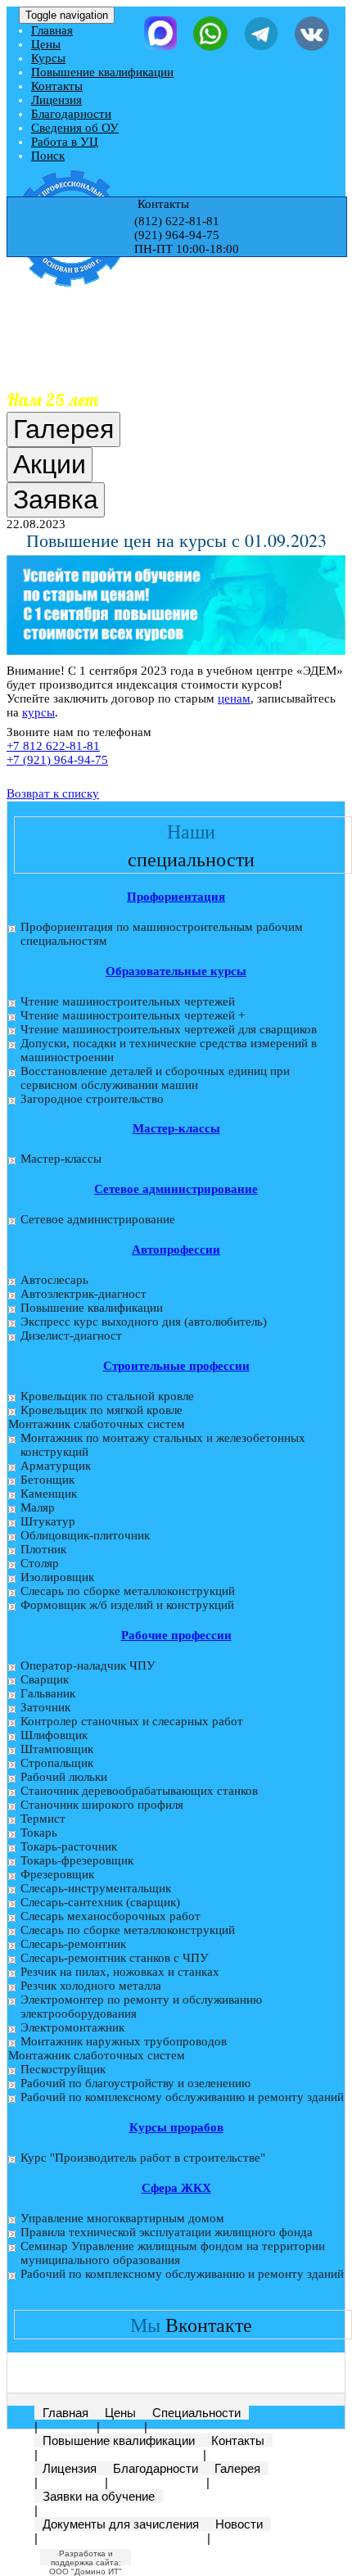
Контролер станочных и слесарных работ (132, 1721)
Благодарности (71, 114)
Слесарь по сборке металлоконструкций (128, 1591)
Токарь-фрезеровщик (77, 1860)
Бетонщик (47, 1480)
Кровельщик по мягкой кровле (102, 1410)
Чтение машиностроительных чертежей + (133, 1015)
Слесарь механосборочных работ (111, 1916)
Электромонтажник (72, 2027)
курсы (38, 712)
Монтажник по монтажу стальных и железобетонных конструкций (163, 1445)
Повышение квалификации (102, 72)
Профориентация (176, 897)
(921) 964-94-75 (177, 235)
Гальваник (48, 1693)
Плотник (43, 1549)
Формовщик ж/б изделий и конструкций (127, 1605)
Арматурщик (56, 1466)
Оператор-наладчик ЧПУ (88, 1665)
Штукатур (48, 1521)
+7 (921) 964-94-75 (57, 760)
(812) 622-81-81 (177, 221)
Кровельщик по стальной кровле (107, 1396)
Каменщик (49, 1494)
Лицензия (56, 100)
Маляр (38, 1507)
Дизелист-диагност (71, 1335)
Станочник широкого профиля (102, 1805)
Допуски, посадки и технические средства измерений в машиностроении (169, 1050)
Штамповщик (57, 1749)
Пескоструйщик (63, 2069)
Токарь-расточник (69, 1846)
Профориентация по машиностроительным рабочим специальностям (162, 934)
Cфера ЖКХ (176, 2188)
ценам (234, 698)
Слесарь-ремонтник (73, 1944)
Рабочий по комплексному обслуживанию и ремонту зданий (182, 2097)
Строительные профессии (176, 1366)
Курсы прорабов (176, 2127)
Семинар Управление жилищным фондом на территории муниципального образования (173, 2253)
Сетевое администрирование (176, 1189)
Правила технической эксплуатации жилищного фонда (167, 2232)
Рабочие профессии (176, 1635)
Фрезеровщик (57, 1874)
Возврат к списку (53, 793)
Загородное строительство (92, 1099)
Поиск (48, 156)
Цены (46, 44)
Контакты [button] (162, 204)
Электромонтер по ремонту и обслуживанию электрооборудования (141, 2007)
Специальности (196, 2413)
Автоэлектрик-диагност (83, 1294)
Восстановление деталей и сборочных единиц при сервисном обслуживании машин (155, 1078)
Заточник (45, 1707)
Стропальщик (57, 1763)
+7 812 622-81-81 (53, 746)
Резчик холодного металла (91, 1986)
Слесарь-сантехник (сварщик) (100, 1902)
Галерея (237, 2468)
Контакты (57, 86)
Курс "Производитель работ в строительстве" (143, 2158)
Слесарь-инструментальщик (96, 1888)
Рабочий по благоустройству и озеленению (135, 2083)
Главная (52, 30)
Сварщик (45, 1679)
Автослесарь (54, 1280)
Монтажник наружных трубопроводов (124, 2041)
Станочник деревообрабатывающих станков (139, 1791)
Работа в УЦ (65, 142)
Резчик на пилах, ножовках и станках (120, 1972)
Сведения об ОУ (75, 128)
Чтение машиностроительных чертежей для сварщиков (169, 1029)
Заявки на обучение (99, 2496)
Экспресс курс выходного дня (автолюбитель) (144, 1322)
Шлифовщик (54, 1735)
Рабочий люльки (64, 1777)
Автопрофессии (176, 1250)
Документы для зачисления (121, 2524)
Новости (239, 2524)
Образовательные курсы (176, 971)
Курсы (48, 58)
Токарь (39, 1833)
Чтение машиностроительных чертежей (128, 1001)
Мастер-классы (176, 1128)
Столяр (40, 1563)
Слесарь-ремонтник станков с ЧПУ (115, 1958)
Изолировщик (57, 1577)
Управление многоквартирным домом (122, 2218)
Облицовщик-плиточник (85, 1535)
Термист (43, 1819)
